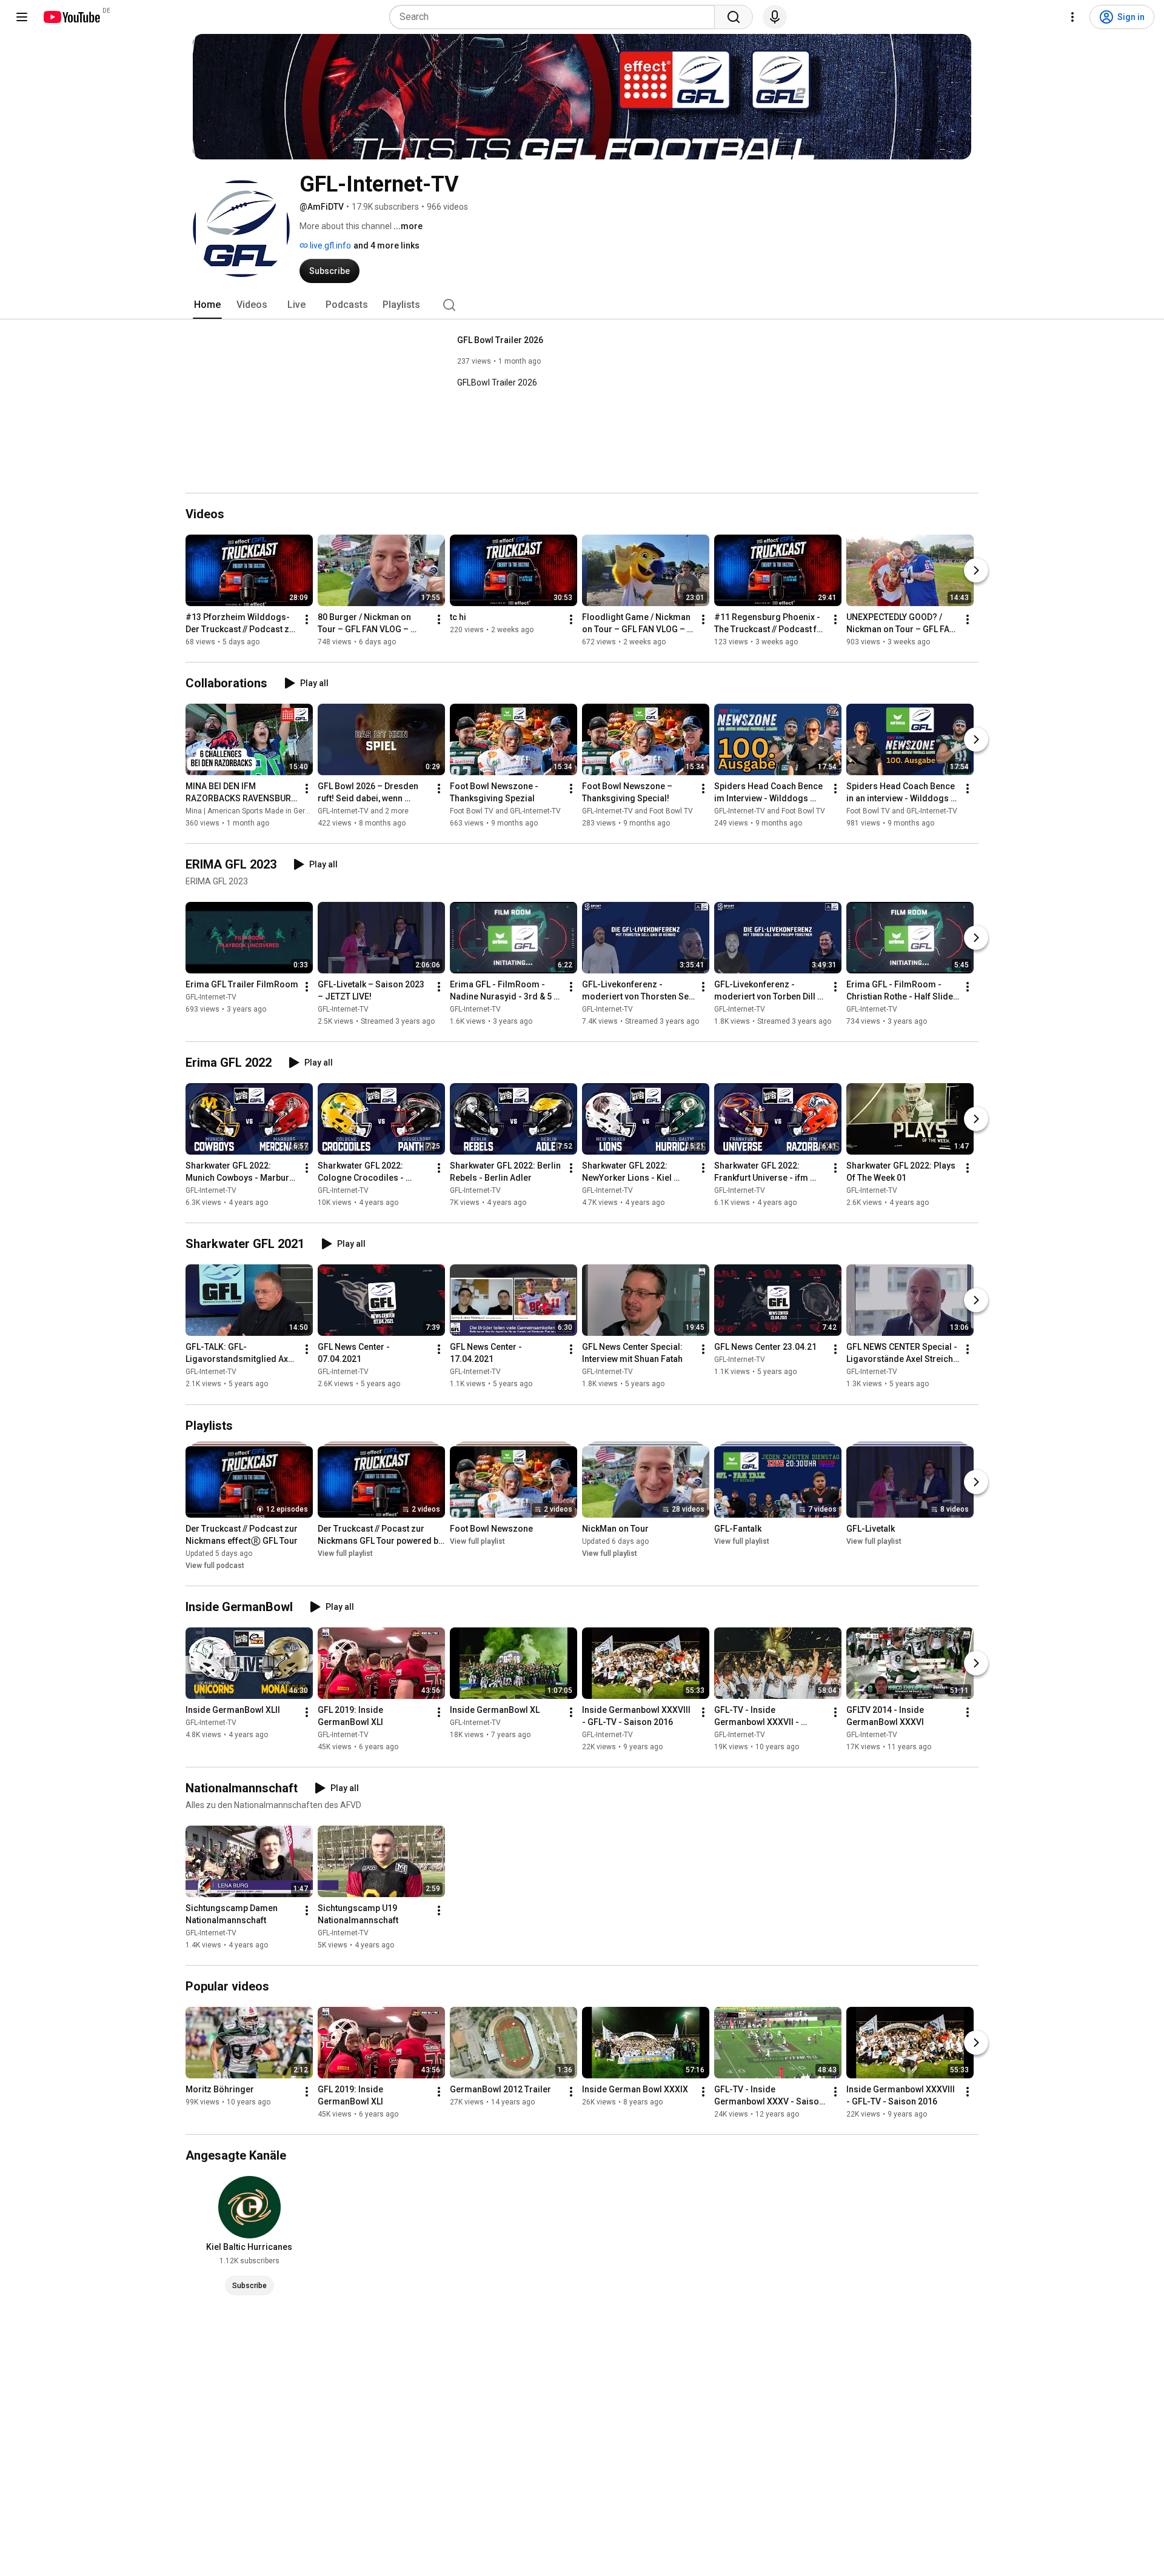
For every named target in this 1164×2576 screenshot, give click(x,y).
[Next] (976, 570)
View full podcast (215, 1566)
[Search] (734, 17)
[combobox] (556, 17)
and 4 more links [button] (386, 245)
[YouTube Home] (71, 17)
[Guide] (22, 17)
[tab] (207, 305)
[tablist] (582, 305)
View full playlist (345, 1553)
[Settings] (1072, 17)
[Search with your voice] (775, 17)
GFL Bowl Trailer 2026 (500, 340)
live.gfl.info (329, 245)
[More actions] (307, 619)
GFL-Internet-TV (211, 997)
